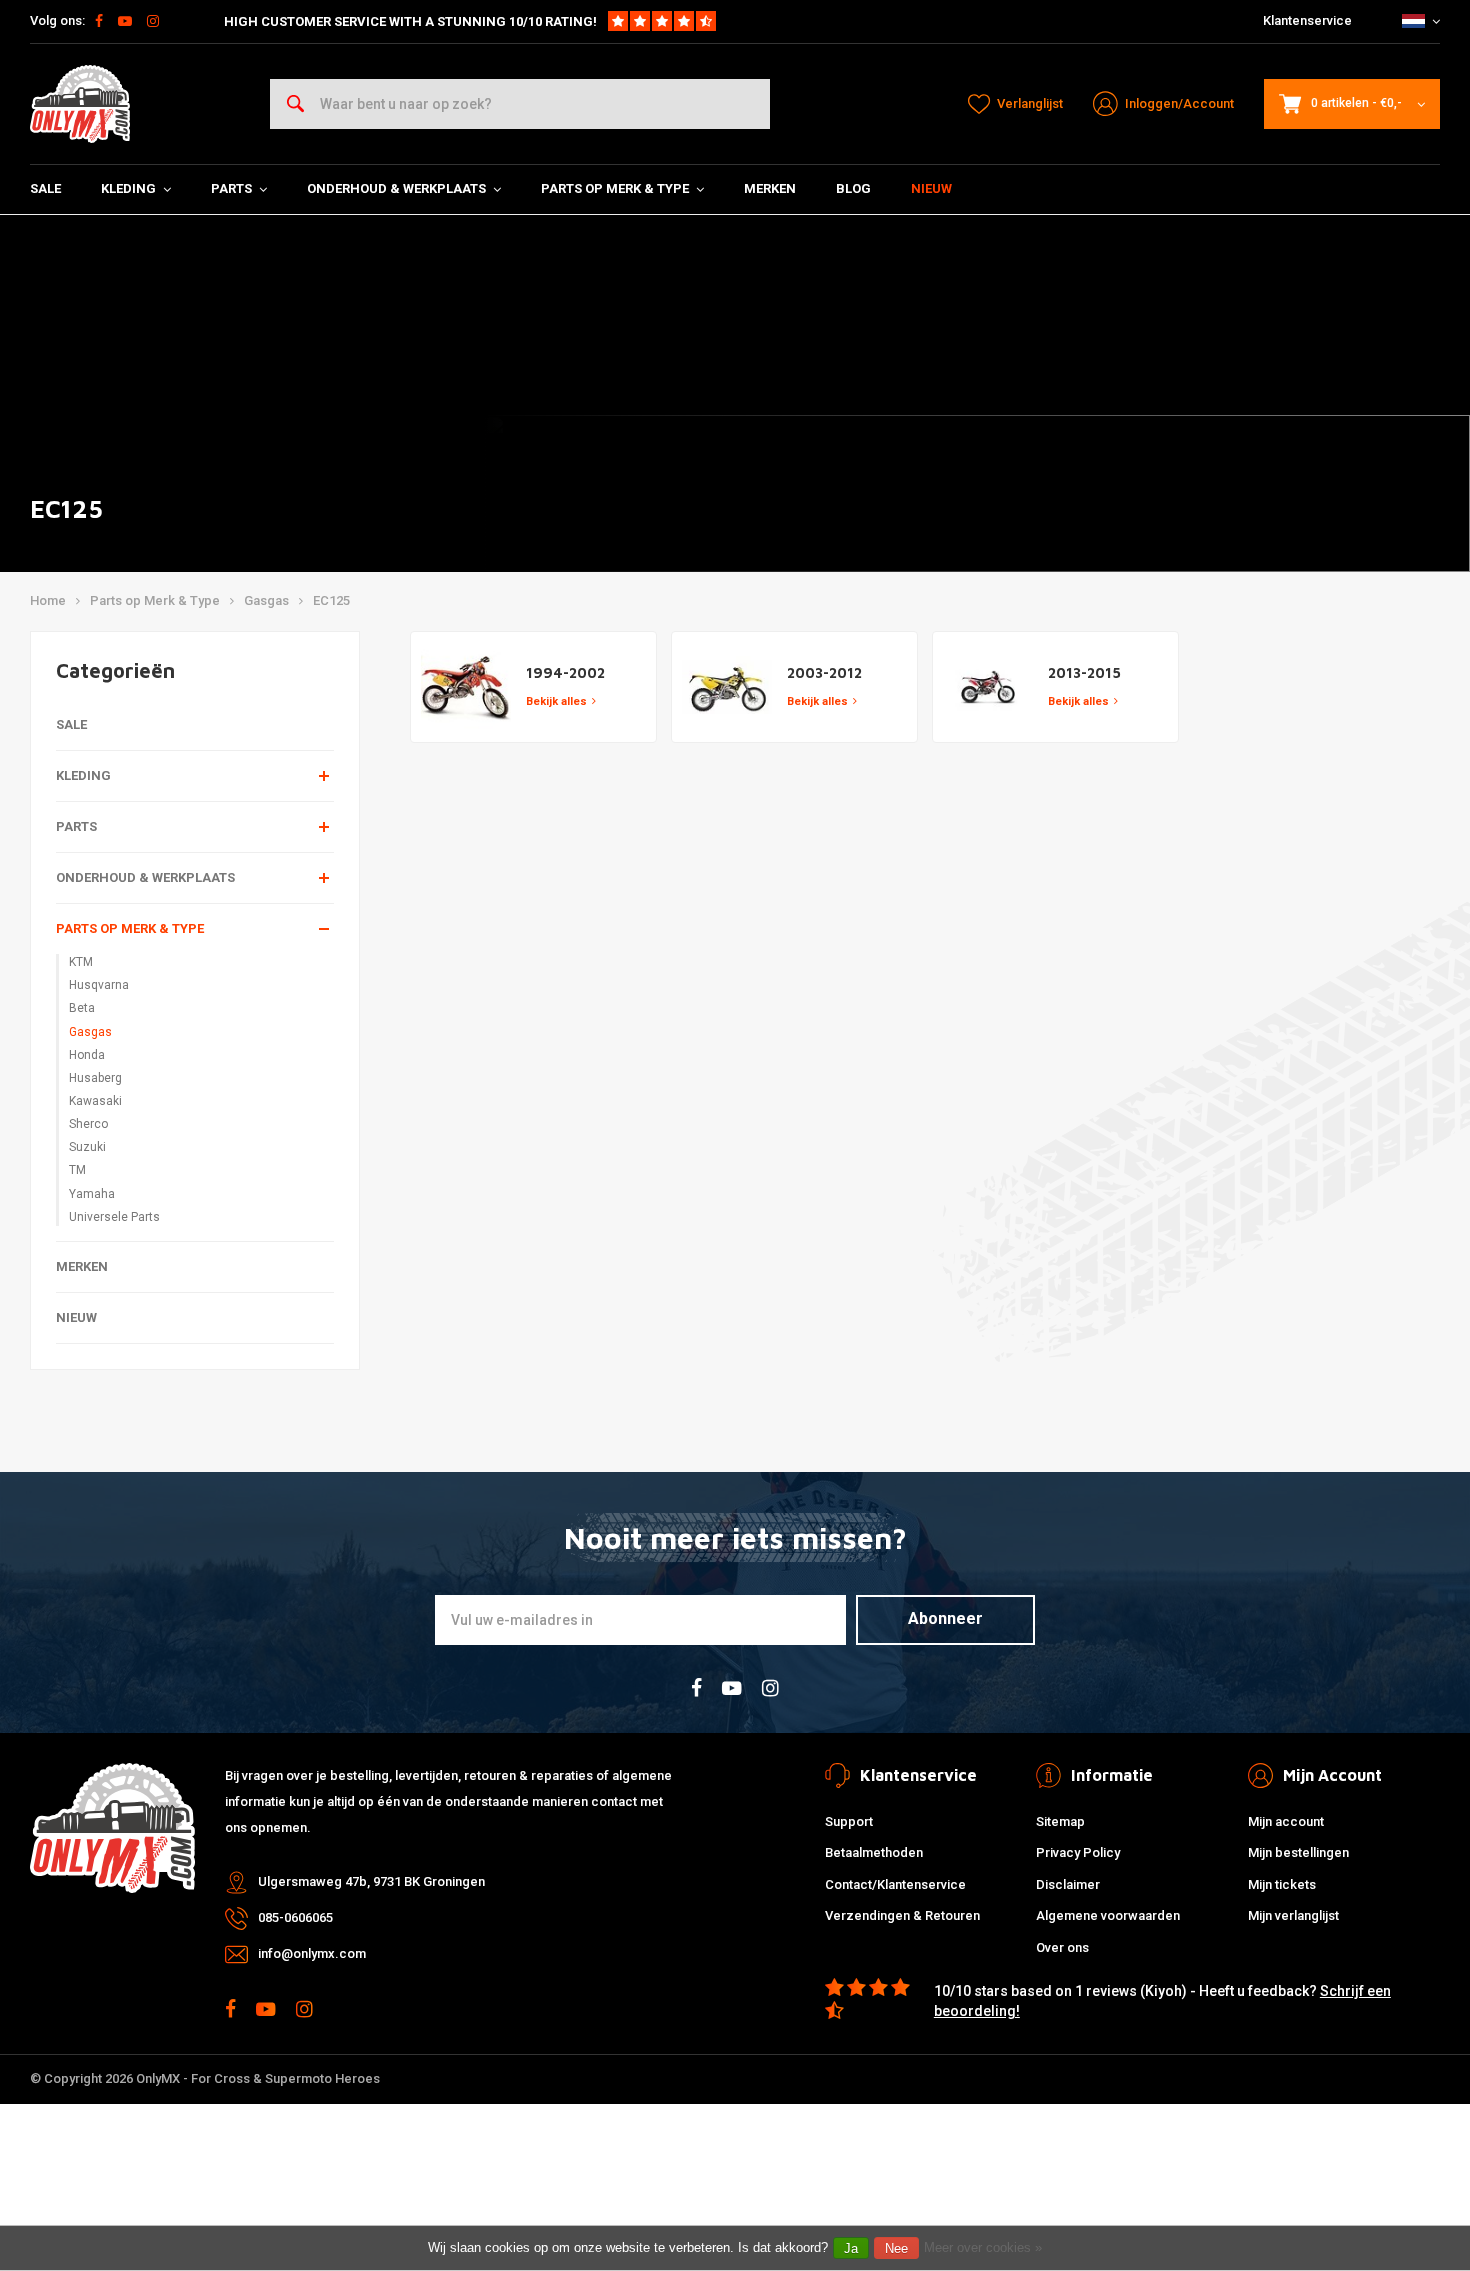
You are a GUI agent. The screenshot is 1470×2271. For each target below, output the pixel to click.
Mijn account (1286, 1821)
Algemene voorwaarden (1108, 1915)
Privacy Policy (1078, 1852)
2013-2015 (1084, 672)
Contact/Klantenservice (895, 1884)
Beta (82, 1008)
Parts (231, 188)
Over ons (1062, 1947)
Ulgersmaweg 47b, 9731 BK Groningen (371, 1881)
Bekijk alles (556, 701)
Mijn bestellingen (1298, 1852)
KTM (81, 962)
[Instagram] (153, 21)
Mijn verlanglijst (1293, 1915)
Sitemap (1060, 1821)
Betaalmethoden (874, 1852)
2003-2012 (824, 672)
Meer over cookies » (983, 2247)
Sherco (88, 1124)
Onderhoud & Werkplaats (396, 188)
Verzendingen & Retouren (902, 1915)
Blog (853, 188)
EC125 (331, 600)
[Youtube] (125, 21)
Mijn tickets (1282, 1884)
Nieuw (931, 188)
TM (77, 1170)
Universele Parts (114, 1217)
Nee (896, 2248)
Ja (851, 2248)
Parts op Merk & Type (615, 188)
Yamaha (92, 1194)
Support (849, 1821)
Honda (87, 1055)
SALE (45, 188)
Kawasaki (95, 1101)
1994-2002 (565, 672)
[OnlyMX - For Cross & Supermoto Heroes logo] (80, 104)
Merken (770, 188)
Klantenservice (1307, 20)
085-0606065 (295, 1917)
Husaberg (95, 1078)
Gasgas (266, 600)
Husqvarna (99, 985)
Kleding (128, 188)
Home (48, 600)
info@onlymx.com (312, 1953)
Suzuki (87, 1147)
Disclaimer (1068, 1884)
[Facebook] (99, 21)
